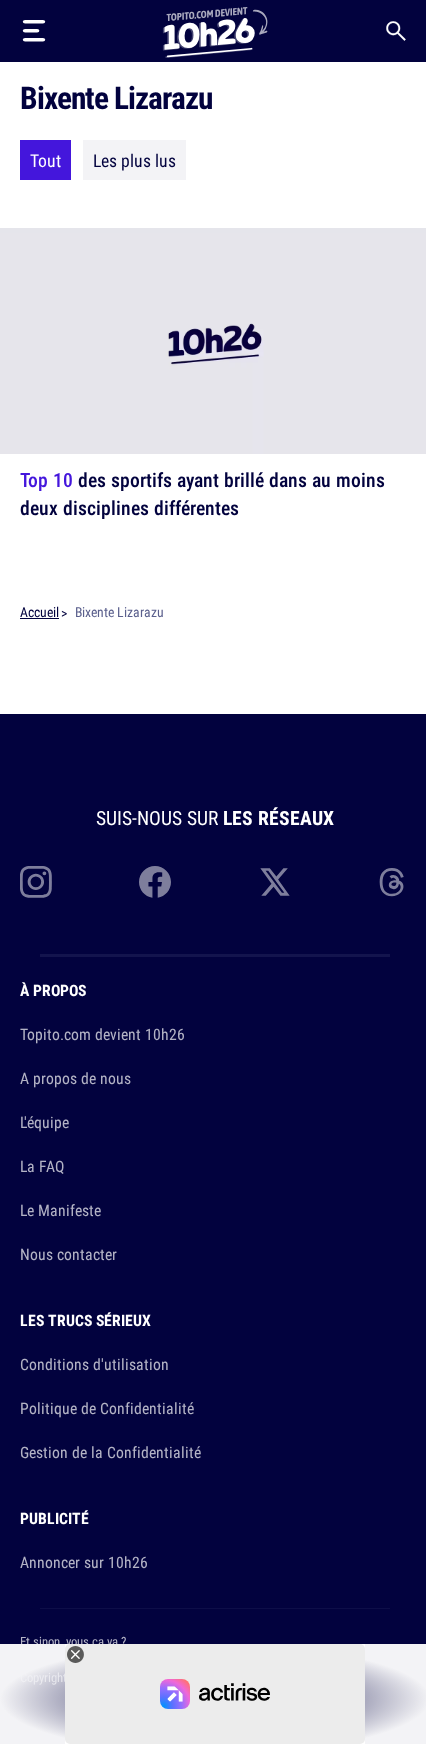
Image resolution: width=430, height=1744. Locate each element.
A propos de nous (75, 1078)
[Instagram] (36, 882)
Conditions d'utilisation (94, 1364)
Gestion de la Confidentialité (110, 1452)
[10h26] (215, 30)
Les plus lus (134, 160)
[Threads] (394, 882)
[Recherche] (396, 31)
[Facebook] (155, 882)
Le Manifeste (60, 1210)
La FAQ (42, 1166)
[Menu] (34, 31)
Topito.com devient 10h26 (102, 1034)
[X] (275, 882)
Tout (45, 160)
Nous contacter (68, 1254)
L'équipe (44, 1122)
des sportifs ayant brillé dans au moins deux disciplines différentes (202, 493)
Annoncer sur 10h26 (84, 1562)
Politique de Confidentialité (107, 1408)
